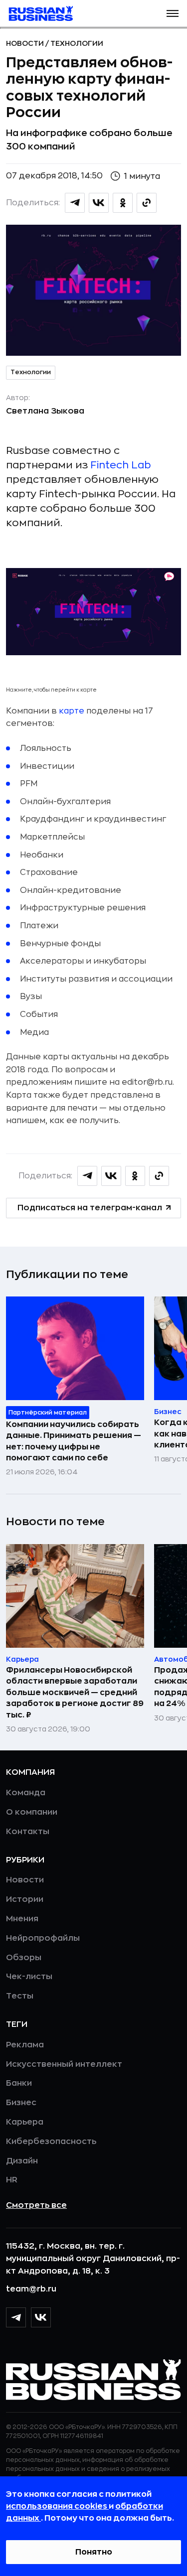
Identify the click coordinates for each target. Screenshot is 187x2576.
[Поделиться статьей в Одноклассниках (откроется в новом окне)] (123, 203)
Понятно (94, 2552)
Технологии (77, 43)
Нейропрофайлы (43, 1938)
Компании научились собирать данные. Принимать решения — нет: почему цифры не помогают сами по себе (74, 1441)
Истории (25, 1899)
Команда (26, 1793)
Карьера (25, 2122)
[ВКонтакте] (41, 2317)
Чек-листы (29, 1977)
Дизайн (22, 2161)
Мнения (22, 1919)
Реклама (25, 2045)
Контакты (28, 1832)
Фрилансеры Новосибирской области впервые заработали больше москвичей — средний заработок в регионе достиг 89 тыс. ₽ (75, 1693)
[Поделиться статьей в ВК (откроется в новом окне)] (99, 203)
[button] (173, 13)
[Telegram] (16, 2317)
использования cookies (57, 2506)
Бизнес (21, 2103)
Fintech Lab (121, 465)
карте (72, 711)
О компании (32, 1812)
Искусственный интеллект (64, 2064)
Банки (19, 2083)
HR (12, 2180)
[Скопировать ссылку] (147, 203)
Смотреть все (36, 2205)
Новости (26, 43)
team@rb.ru (31, 2289)
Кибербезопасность (51, 2142)
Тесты (20, 1996)
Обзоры (24, 1958)
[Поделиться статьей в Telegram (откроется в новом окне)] (75, 203)
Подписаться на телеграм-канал (90, 1208)
